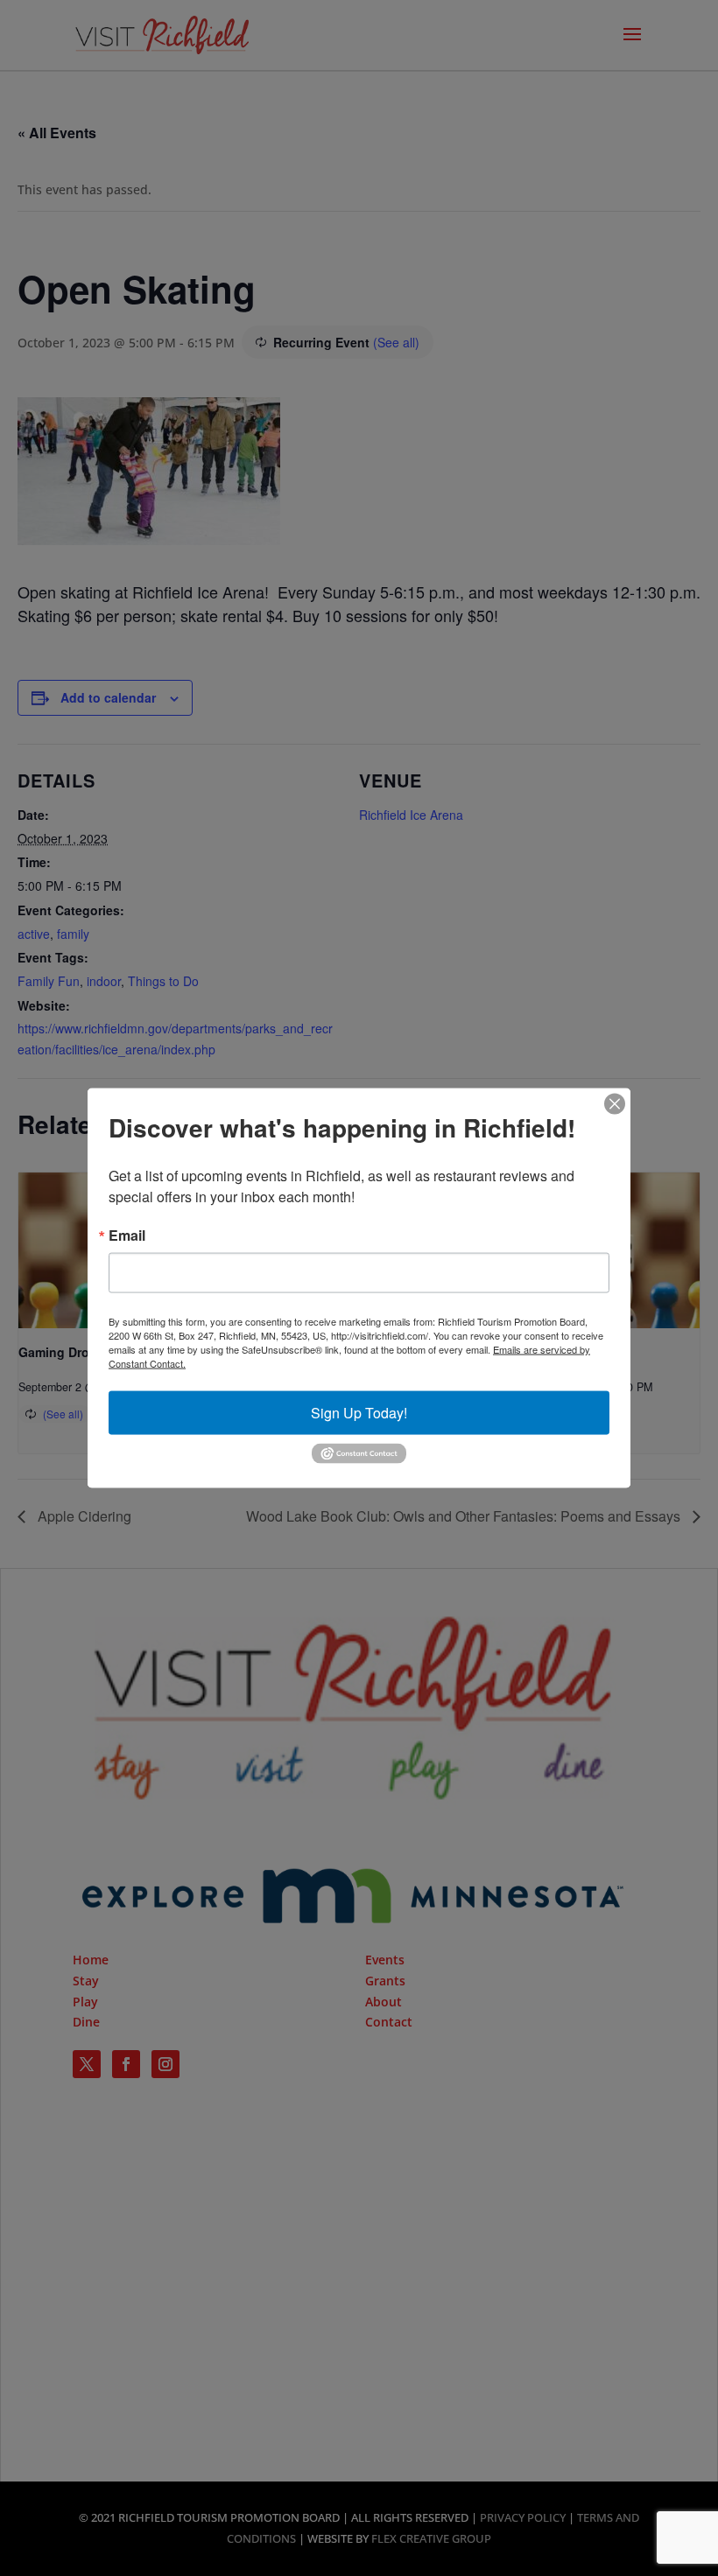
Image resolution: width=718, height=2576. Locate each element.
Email (127, 1235)
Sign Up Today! (359, 1413)
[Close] (615, 1104)
